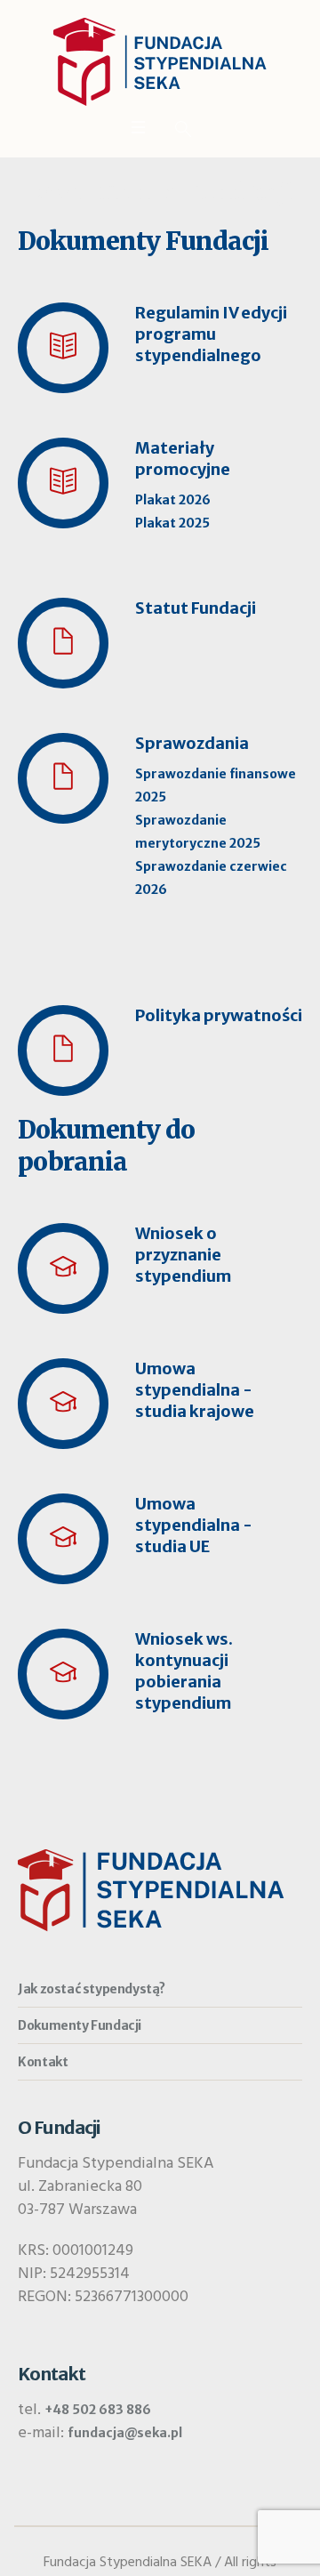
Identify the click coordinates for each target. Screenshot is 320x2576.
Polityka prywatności (219, 1015)
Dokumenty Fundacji (80, 2025)
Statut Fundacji (196, 608)
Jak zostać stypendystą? (92, 1989)
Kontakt (43, 2062)
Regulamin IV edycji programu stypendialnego (211, 334)
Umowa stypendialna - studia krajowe (195, 1390)
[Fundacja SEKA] (160, 62)
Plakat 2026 (173, 500)
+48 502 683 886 (98, 2410)
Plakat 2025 (172, 523)
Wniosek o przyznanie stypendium (183, 1255)
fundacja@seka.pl (125, 2433)
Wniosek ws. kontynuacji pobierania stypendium (184, 1671)
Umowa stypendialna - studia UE (194, 1525)
